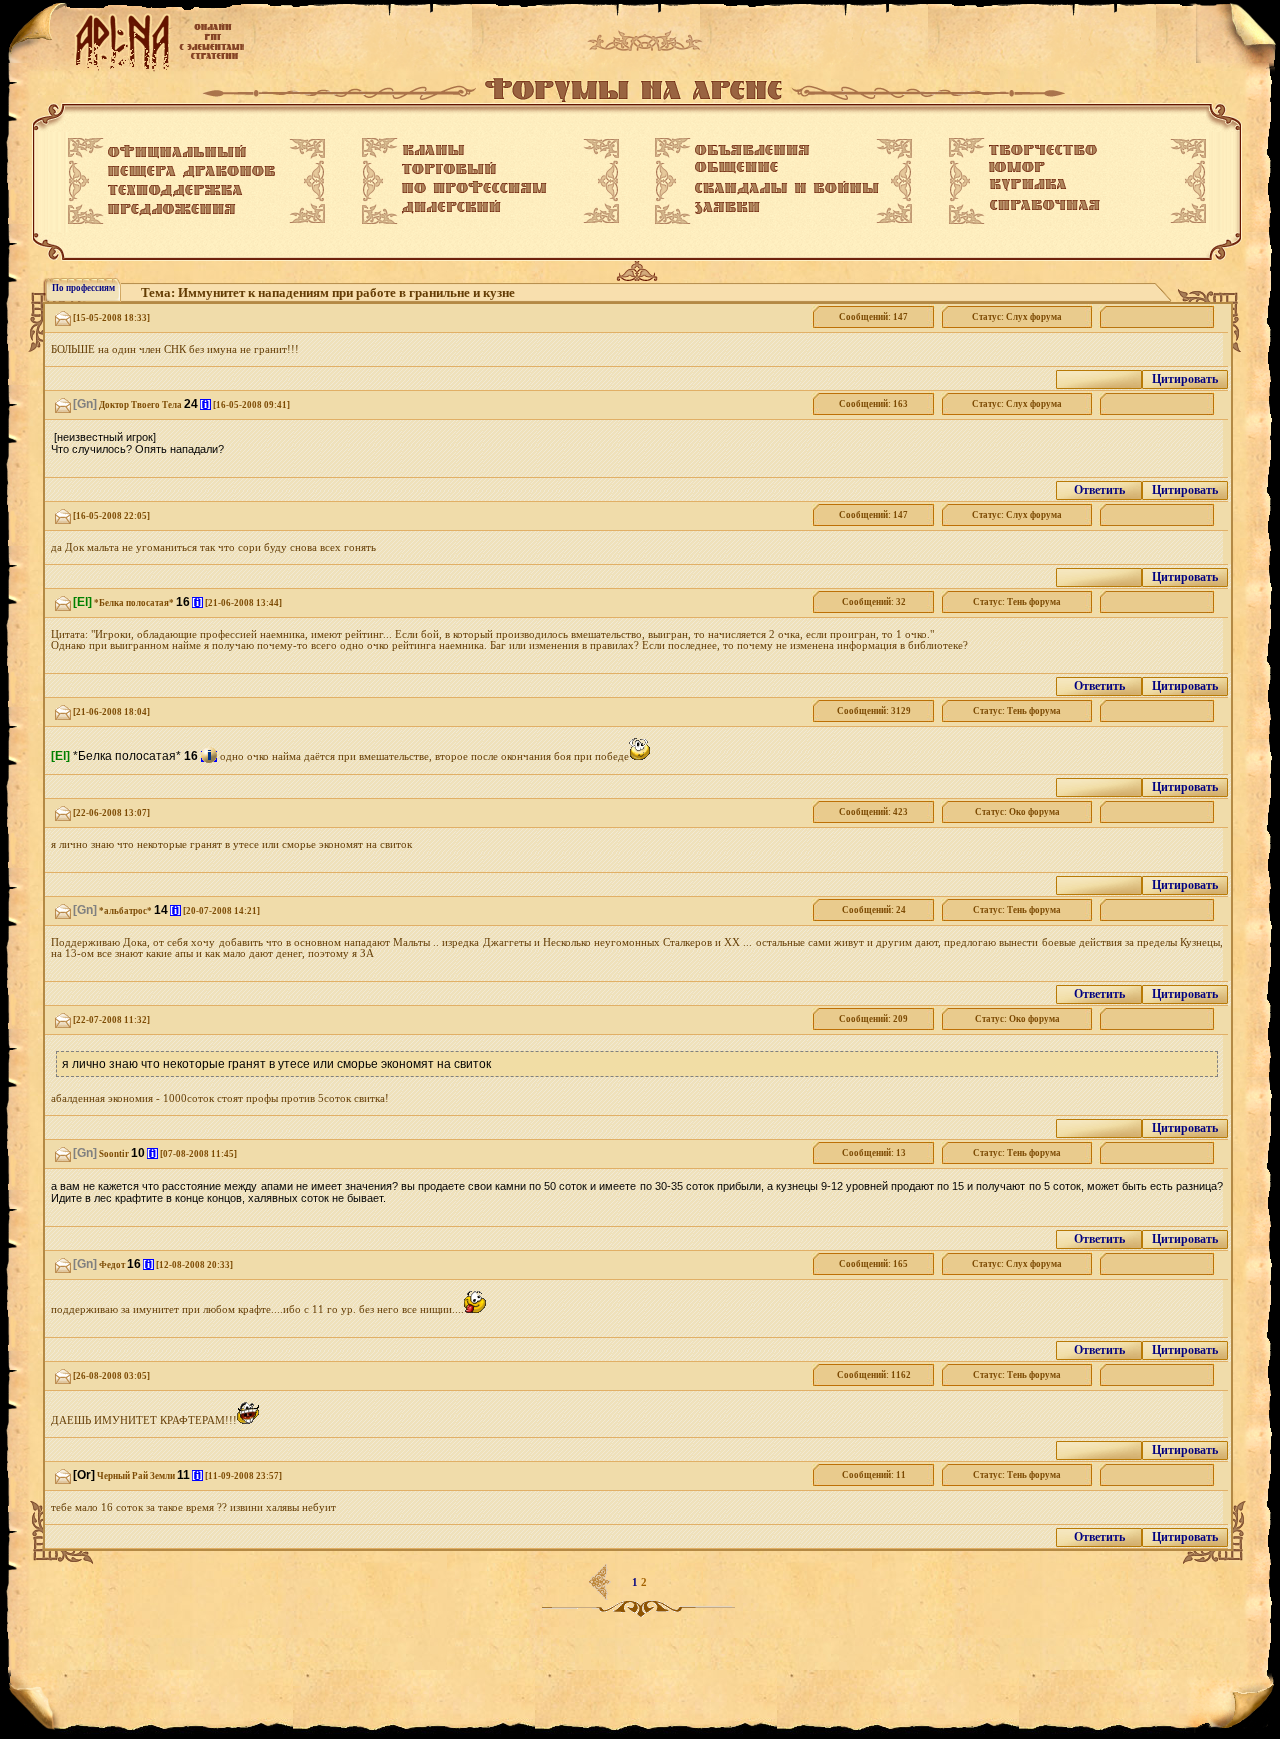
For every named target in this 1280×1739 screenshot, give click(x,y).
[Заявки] (727, 208)
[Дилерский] (451, 207)
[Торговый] (449, 168)
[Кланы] (433, 150)
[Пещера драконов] (191, 172)
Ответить (1099, 490)
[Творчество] (1043, 150)
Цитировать (1185, 379)
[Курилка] (1028, 185)
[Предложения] (172, 210)
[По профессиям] (474, 187)
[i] (205, 404)
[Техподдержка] (175, 191)
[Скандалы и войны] (787, 188)
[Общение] (736, 168)
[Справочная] (1044, 205)
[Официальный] (177, 152)
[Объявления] (752, 150)
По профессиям (83, 288)
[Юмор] (1017, 167)
